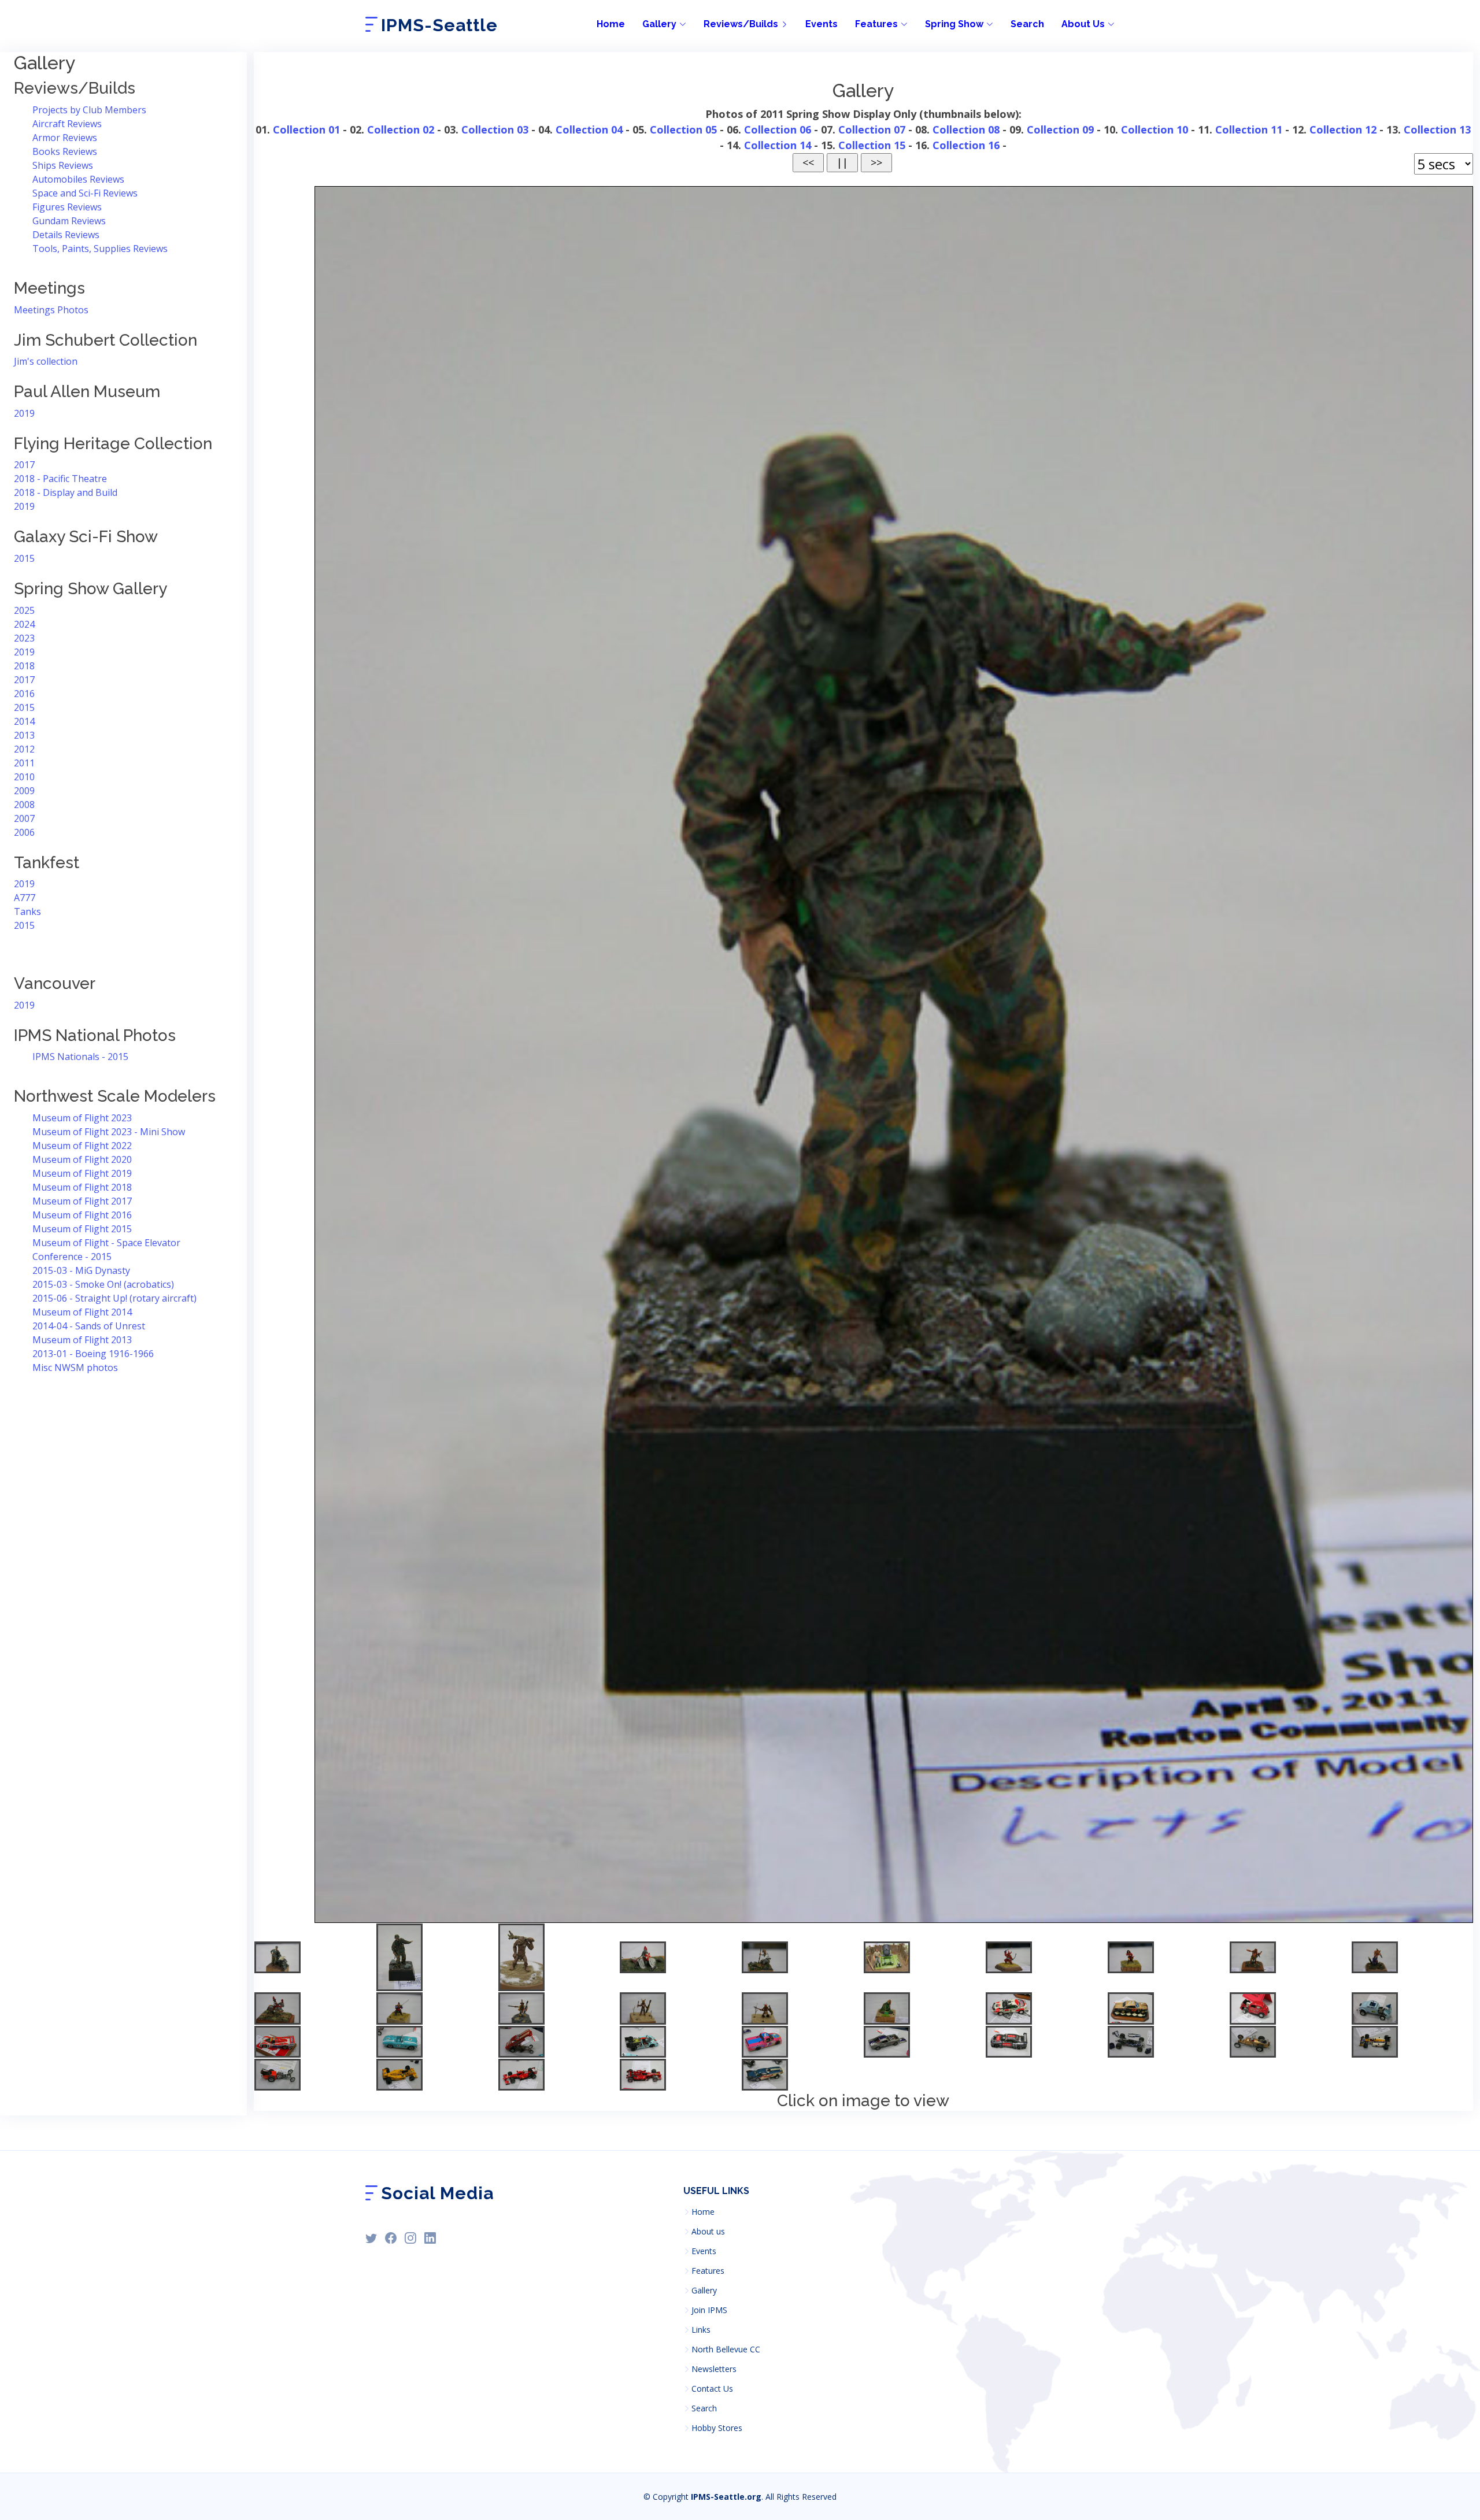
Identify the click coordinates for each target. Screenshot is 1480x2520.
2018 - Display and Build (66, 492)
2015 (24, 558)
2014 (24, 721)
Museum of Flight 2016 (82, 1215)
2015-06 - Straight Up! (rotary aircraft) (114, 1298)
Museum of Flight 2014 (82, 1312)
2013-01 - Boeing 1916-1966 (93, 1354)
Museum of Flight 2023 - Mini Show (109, 1132)
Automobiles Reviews (78, 179)
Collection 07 (872, 129)
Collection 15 (872, 145)
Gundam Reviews (69, 221)
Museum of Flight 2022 (82, 1146)
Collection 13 (1437, 129)
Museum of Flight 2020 (82, 1159)
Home (611, 24)
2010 (24, 777)
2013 (24, 735)
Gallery (704, 2291)
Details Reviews (66, 235)
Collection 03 (495, 129)
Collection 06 (778, 129)
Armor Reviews (65, 138)
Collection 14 (778, 145)
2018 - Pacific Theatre (60, 479)
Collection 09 (1060, 129)
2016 (24, 694)
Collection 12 (1343, 129)
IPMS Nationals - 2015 (80, 1057)
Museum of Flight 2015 (82, 1229)
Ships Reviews (63, 165)
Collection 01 (306, 129)
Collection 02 (401, 129)
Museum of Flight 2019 (82, 1173)
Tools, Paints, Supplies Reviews (100, 249)
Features (708, 2271)
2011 (24, 763)
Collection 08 (966, 129)
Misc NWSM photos (75, 1368)
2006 (24, 832)
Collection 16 (966, 145)
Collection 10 (1155, 129)
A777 (25, 898)
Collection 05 (683, 129)
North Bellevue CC (726, 2349)
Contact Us (712, 2389)
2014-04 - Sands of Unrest (89, 1326)
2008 (24, 805)
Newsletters (714, 2369)
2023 (24, 638)
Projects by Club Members (89, 110)
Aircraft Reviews (67, 124)
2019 (24, 413)
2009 (24, 791)
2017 (24, 465)
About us (708, 2232)
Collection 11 (1249, 129)
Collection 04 (589, 129)
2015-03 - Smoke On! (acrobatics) (103, 1284)
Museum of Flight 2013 (82, 1340)
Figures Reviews (67, 207)
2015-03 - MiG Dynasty (81, 1270)
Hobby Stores (717, 2428)
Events (822, 24)
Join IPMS (709, 2310)
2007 (24, 818)
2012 (24, 749)
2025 (24, 610)
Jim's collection (46, 361)
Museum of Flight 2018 (82, 1187)
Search (1027, 24)
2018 (24, 666)
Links (701, 2330)
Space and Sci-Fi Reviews (85, 193)
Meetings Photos (51, 310)
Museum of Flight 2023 (82, 1118)
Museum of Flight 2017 (82, 1201)
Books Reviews (65, 151)
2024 (24, 624)
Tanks (27, 911)
